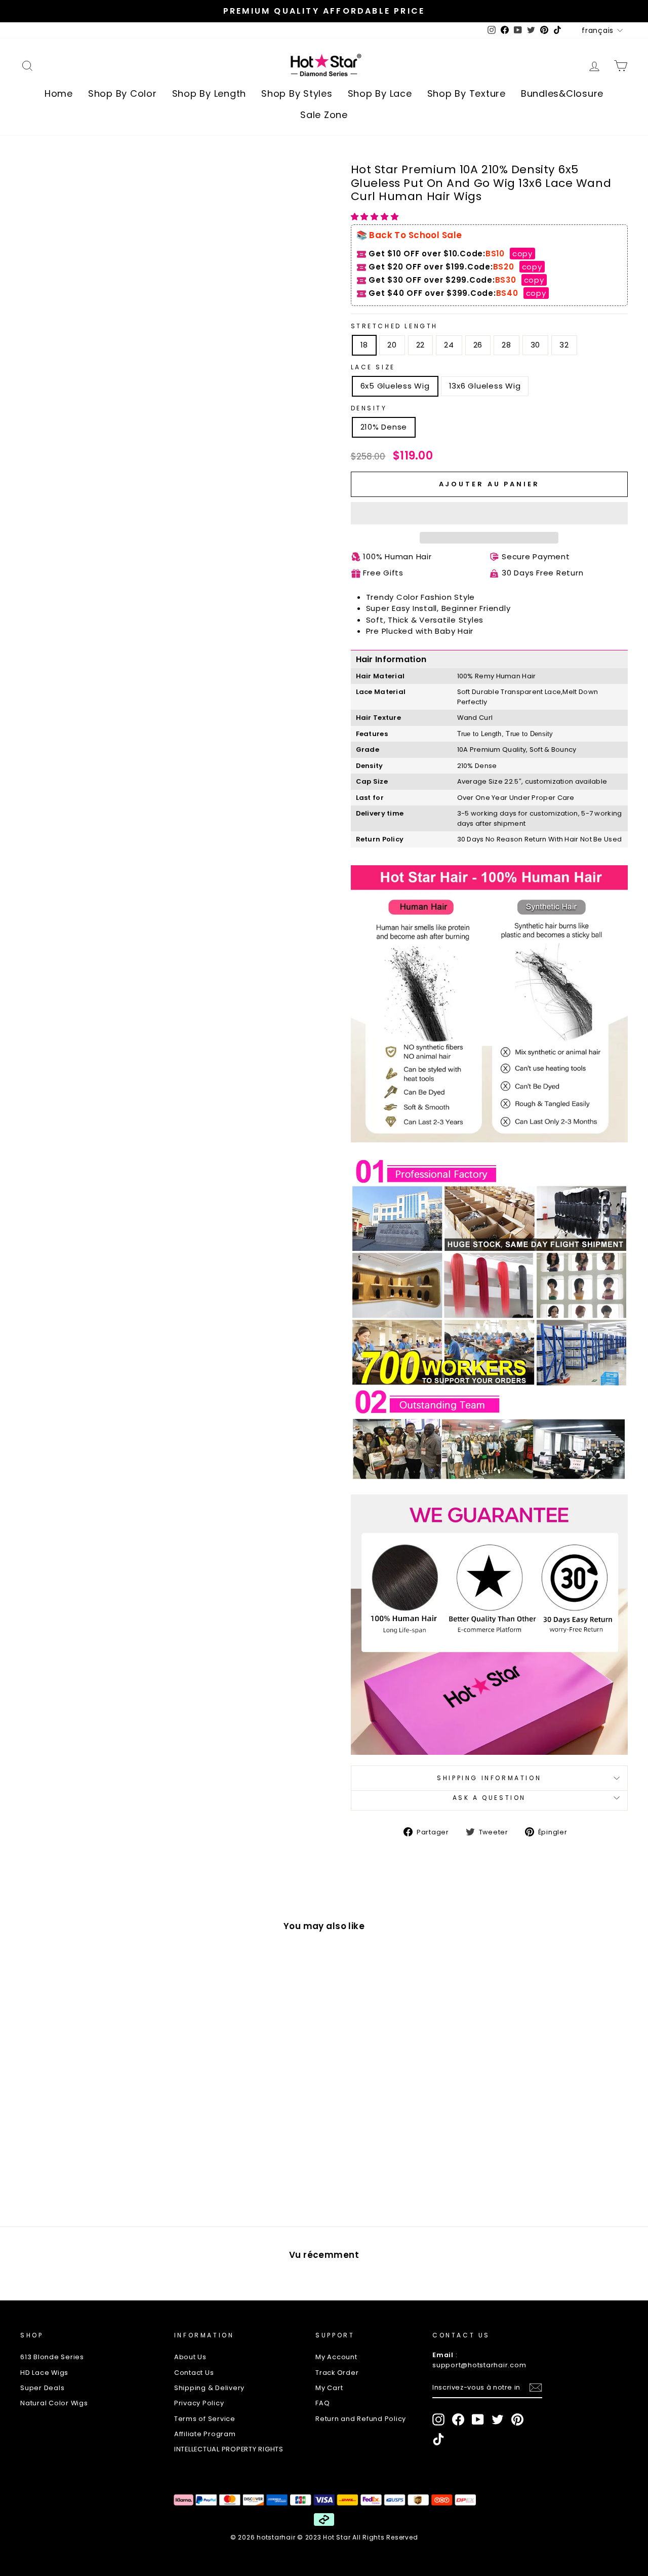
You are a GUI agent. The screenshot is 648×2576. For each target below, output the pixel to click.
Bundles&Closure (562, 93)
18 (364, 345)
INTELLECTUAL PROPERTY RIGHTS (229, 2449)
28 (507, 345)
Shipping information (489, 1778)
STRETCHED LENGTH (395, 326)
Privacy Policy (199, 2403)
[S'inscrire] (536, 2388)
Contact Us (194, 2373)
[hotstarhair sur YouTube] (478, 2419)
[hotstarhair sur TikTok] (438, 2439)
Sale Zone (324, 115)
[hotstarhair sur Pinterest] (517, 2419)
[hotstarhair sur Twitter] (498, 2419)
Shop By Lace (380, 93)
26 (478, 345)
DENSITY (369, 408)
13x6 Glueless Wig (485, 386)
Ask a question (489, 1798)
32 (564, 345)
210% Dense (384, 427)
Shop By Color (123, 93)
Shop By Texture (467, 93)
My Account (336, 2357)
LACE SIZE (373, 367)
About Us (190, 2357)
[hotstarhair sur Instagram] (438, 2419)
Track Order (337, 2373)
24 (449, 345)
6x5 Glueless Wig (395, 386)
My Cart (329, 2388)
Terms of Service (205, 2419)
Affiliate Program (205, 2434)
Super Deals (42, 2388)
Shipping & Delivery (209, 2388)
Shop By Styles (297, 93)
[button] (376, 217)
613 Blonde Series (52, 2357)
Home (59, 93)
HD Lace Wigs (44, 2373)
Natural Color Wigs (54, 2403)
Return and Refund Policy (361, 2419)
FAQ (322, 2403)
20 (392, 345)
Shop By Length (209, 93)
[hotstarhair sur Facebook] (458, 2419)
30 (536, 345)
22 (421, 345)
